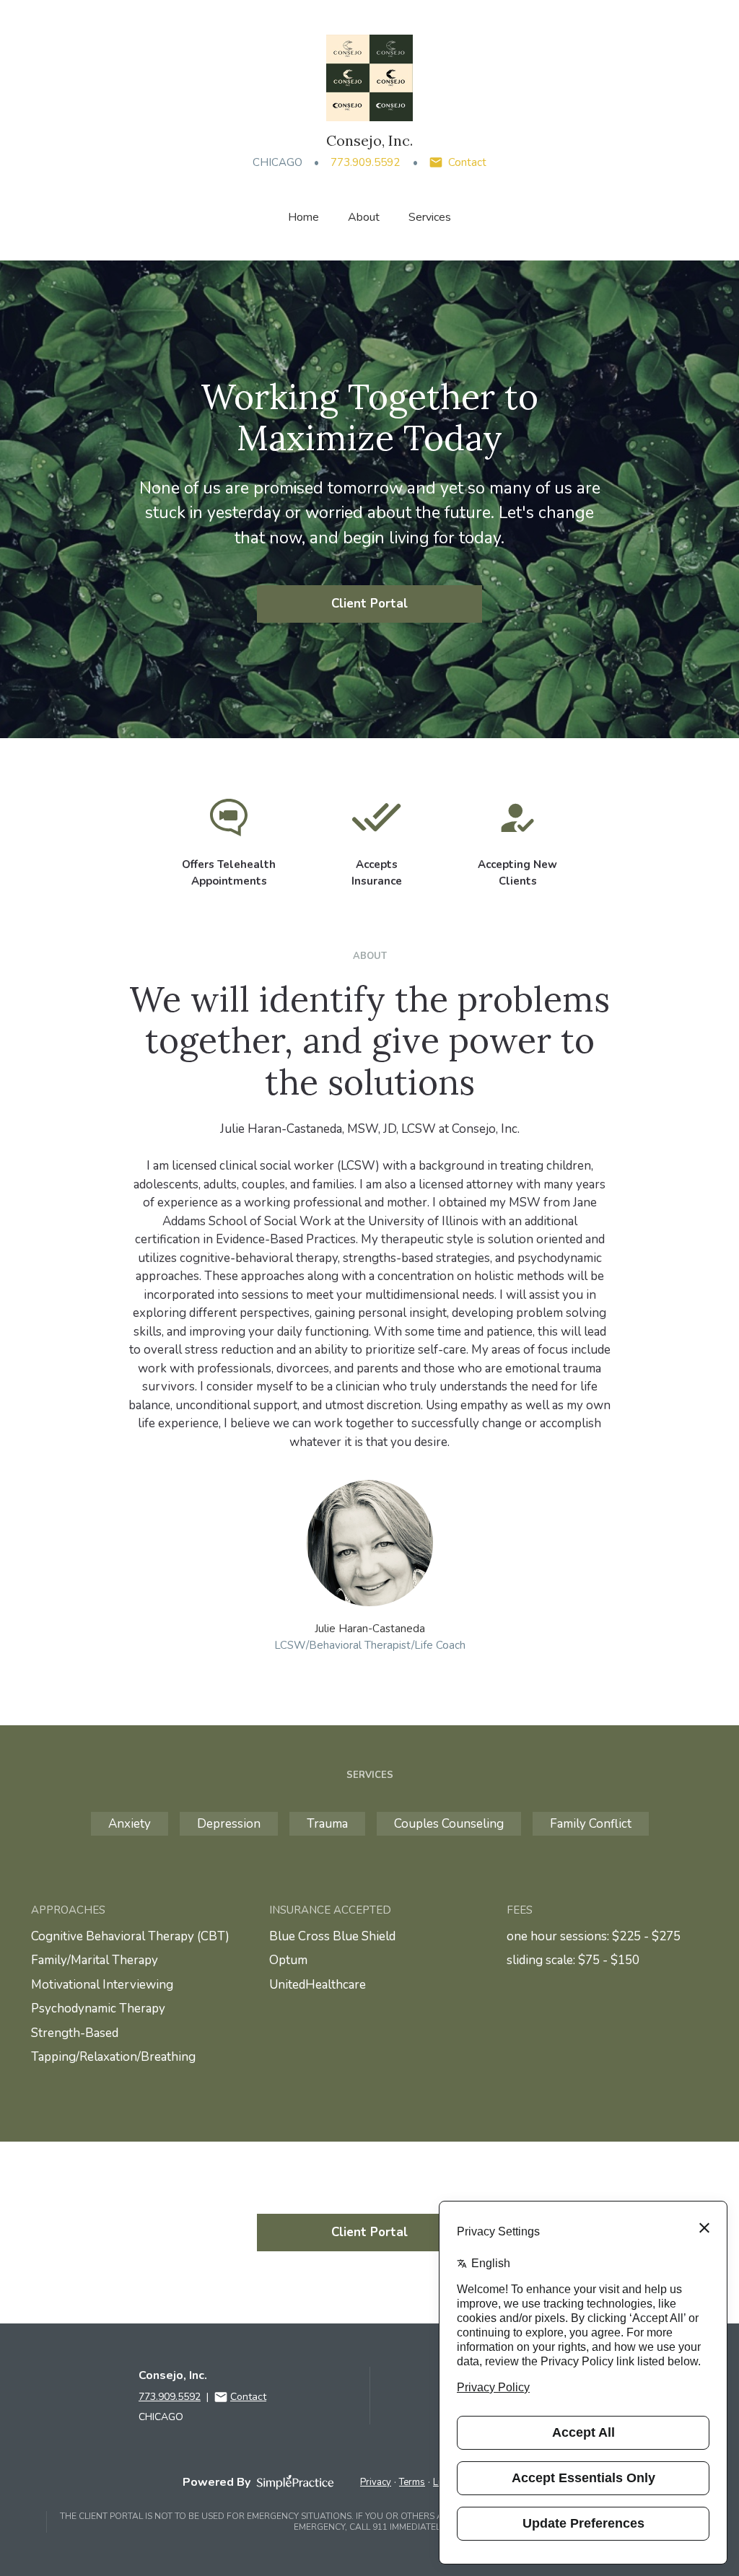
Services (430, 217)
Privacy (376, 2482)
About (364, 217)
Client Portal (369, 604)
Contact (467, 162)
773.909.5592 (365, 162)
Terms (412, 2482)
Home (303, 217)
